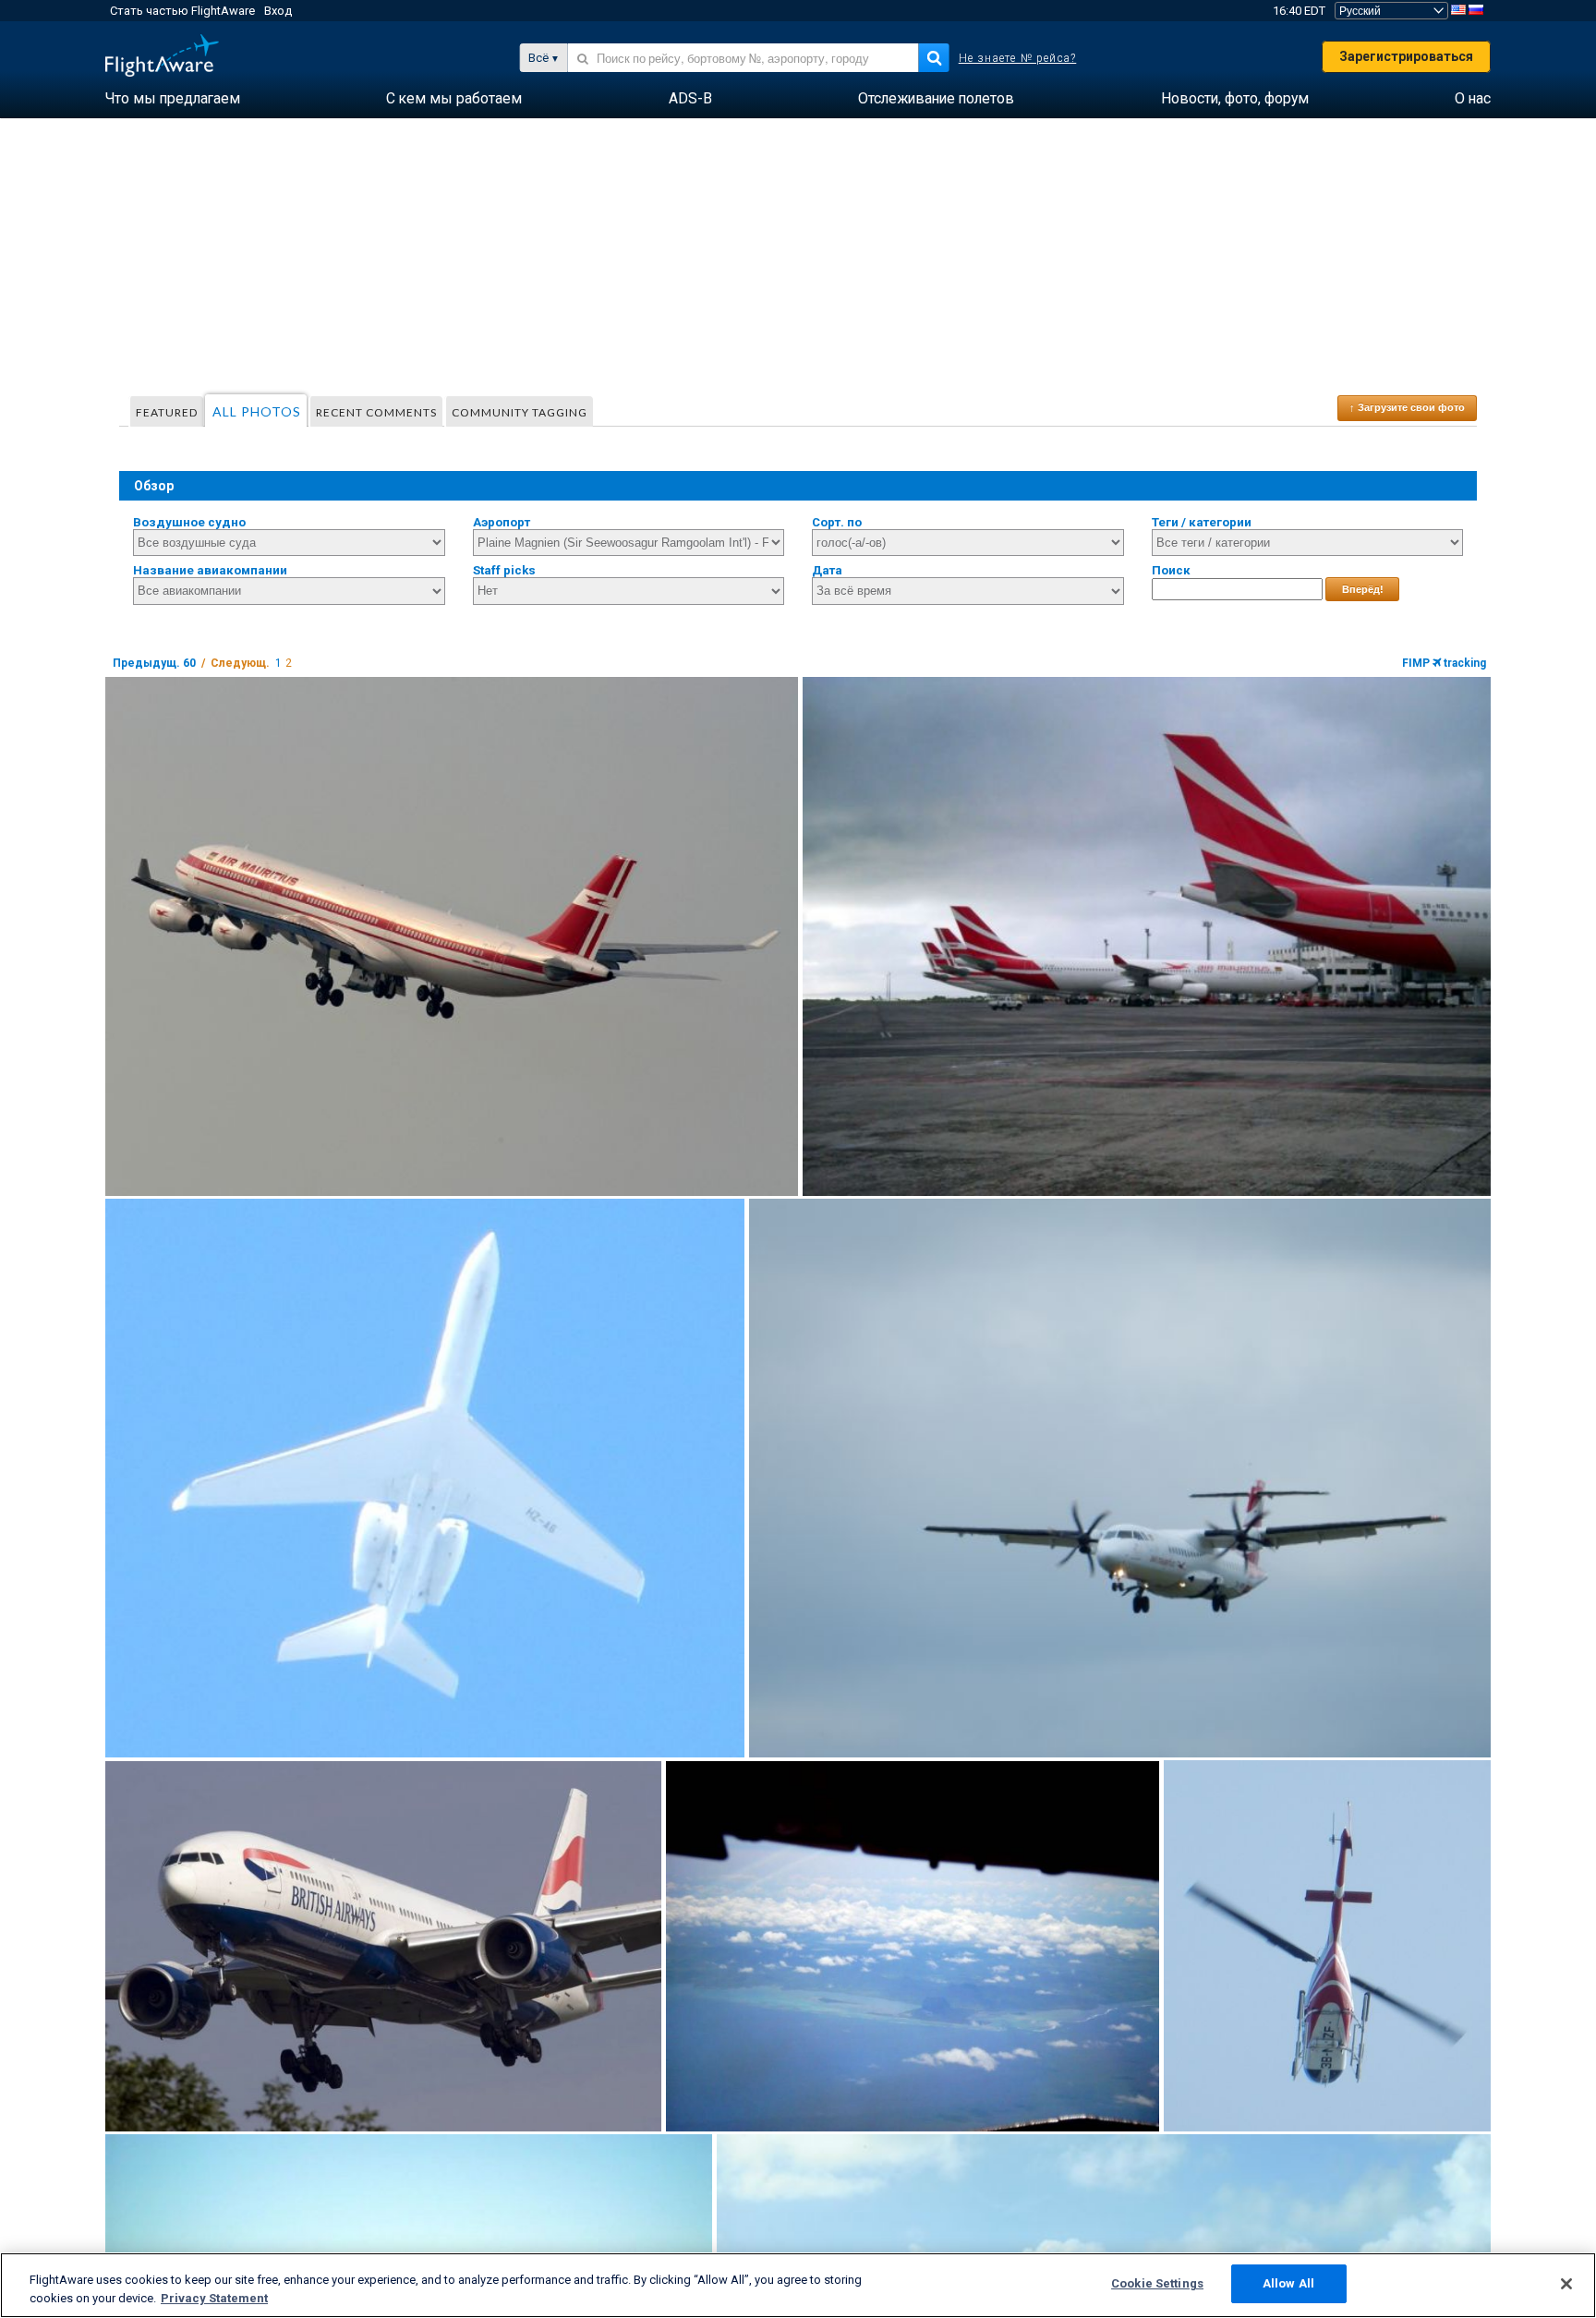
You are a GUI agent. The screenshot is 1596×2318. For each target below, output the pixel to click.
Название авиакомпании (210, 570)
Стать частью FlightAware (182, 11)
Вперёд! (1363, 589)
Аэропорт (502, 522)
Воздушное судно (189, 522)
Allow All (1288, 2283)
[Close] (1566, 2284)
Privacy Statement (214, 2298)
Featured (167, 412)
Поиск (1171, 570)
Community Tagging (520, 412)
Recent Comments (376, 412)
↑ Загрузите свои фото (1407, 407)
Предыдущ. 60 (154, 663)
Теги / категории (1202, 522)
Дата (827, 570)
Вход (278, 11)
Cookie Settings (1157, 2283)
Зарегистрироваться (1406, 56)
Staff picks (504, 570)
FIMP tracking (1444, 663)
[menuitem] (173, 99)
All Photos (257, 411)
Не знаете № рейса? (1018, 58)
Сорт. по (837, 522)
